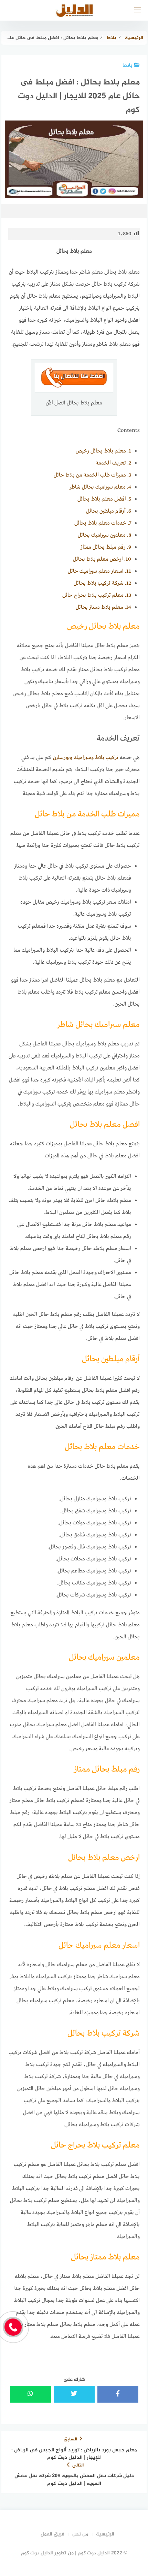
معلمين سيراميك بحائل (104, 535)
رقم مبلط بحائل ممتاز (106, 547)
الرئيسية (105, 2534)
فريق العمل (52, 2534)
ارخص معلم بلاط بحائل (102, 559)
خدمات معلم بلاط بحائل (103, 523)
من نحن (80, 2534)
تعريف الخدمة (113, 463)
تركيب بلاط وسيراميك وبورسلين (86, 758)
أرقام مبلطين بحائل (109, 511)
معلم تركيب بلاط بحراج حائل (97, 595)
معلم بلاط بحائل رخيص (103, 451)
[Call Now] (13, 2327)
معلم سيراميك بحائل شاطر (100, 487)
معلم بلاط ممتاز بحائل (103, 607)
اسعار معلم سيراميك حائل (99, 571)
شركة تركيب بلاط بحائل (102, 583)
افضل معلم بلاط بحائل (104, 499)
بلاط (128, 65)
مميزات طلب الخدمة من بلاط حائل (92, 475)
